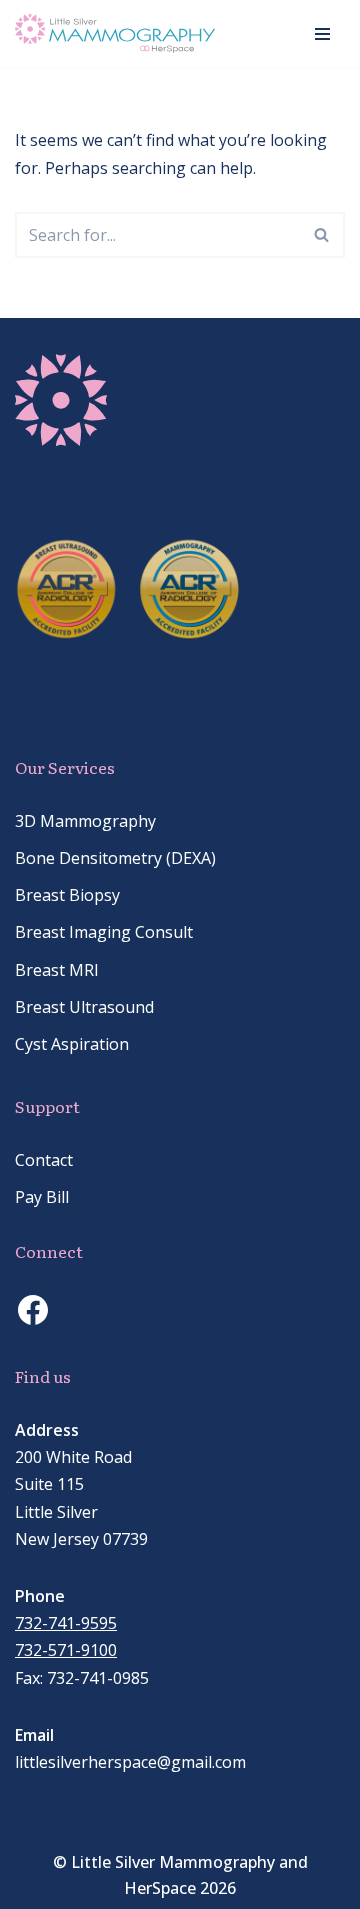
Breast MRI (57, 970)
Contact (44, 1160)
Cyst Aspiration (72, 1044)
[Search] (322, 235)
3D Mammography (85, 821)
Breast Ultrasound (84, 1007)
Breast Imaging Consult (104, 932)
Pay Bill (42, 1197)
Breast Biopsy (67, 895)
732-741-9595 (66, 1623)
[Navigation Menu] (322, 34)
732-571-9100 (66, 1650)
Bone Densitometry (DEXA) (115, 858)
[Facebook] (33, 1310)
